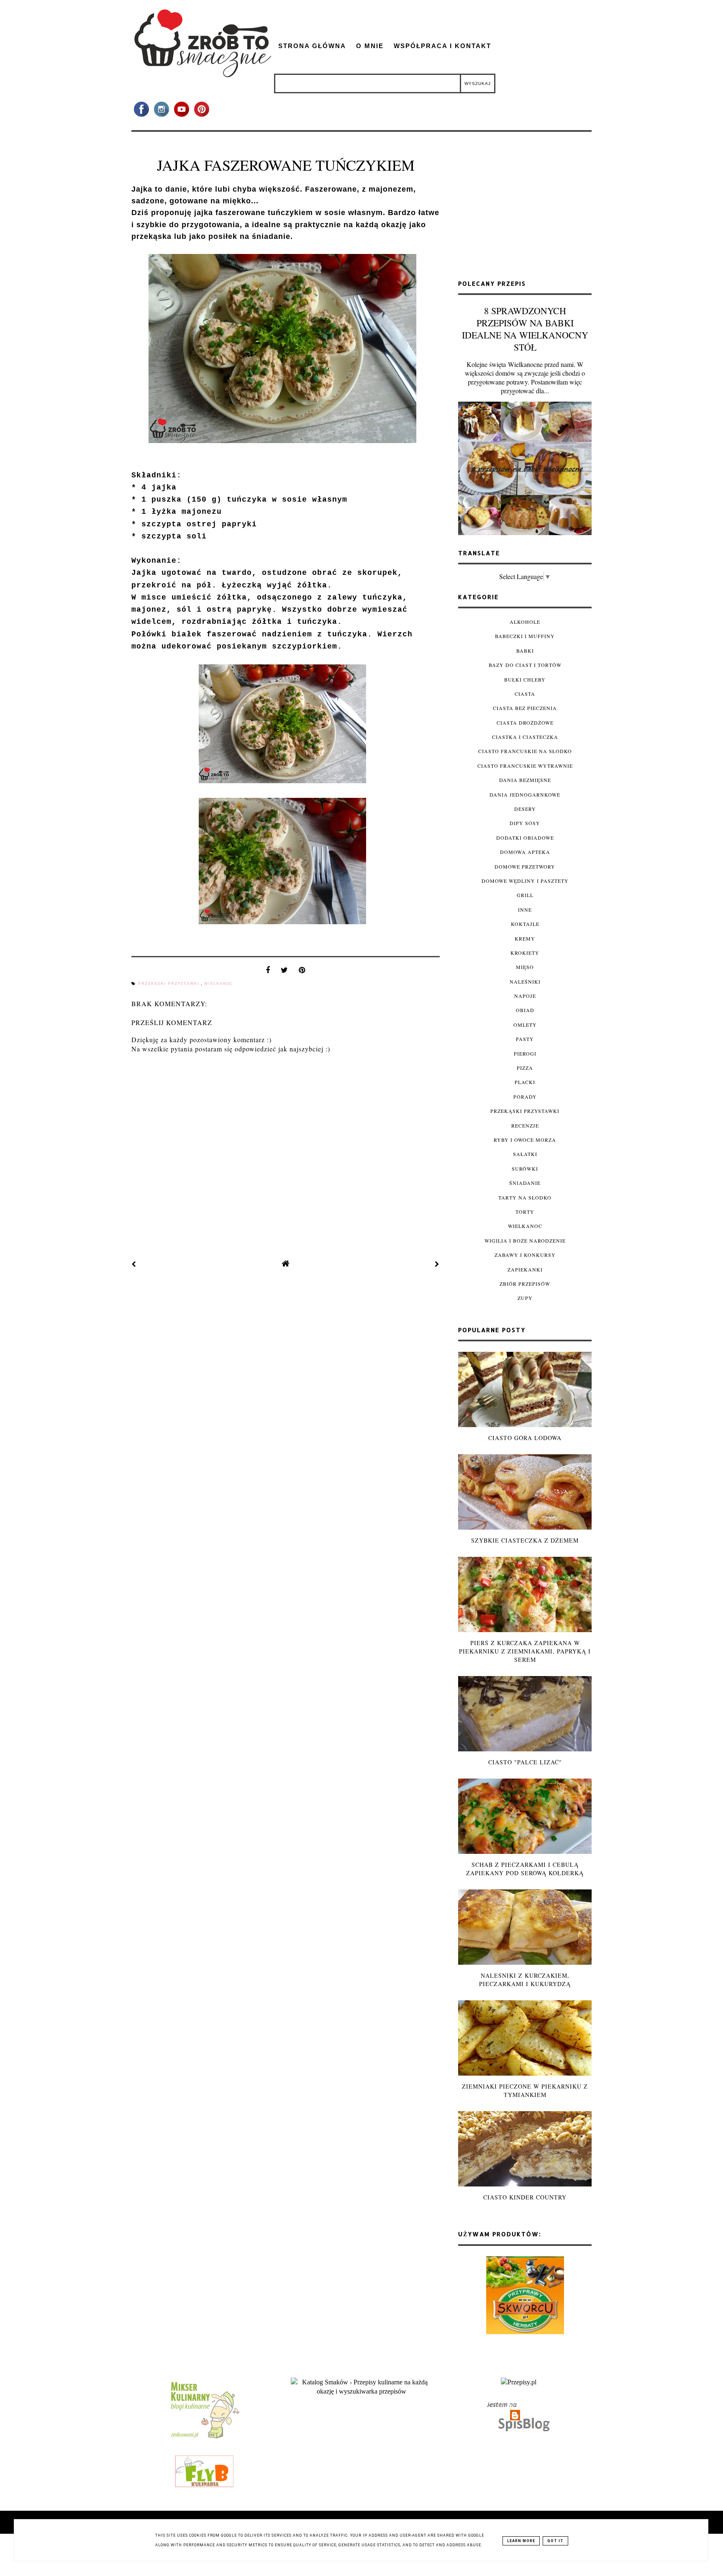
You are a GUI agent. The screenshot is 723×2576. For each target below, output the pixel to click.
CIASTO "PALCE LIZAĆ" (525, 1762)
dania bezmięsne (525, 780)
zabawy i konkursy (525, 1255)
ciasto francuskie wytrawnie (525, 766)
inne (525, 910)
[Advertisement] (525, 209)
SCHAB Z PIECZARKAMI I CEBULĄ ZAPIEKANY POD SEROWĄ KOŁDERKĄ (525, 1869)
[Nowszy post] (134, 1264)
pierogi (525, 1053)
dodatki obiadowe (525, 838)
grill (525, 895)
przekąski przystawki (170, 984)
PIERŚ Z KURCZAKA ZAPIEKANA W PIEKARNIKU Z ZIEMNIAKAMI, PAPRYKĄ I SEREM (525, 1651)
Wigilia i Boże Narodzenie (525, 1241)
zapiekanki (525, 1269)
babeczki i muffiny (525, 636)
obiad (525, 1010)
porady (525, 1097)
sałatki (525, 1154)
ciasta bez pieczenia (525, 708)
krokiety (525, 953)
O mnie (370, 46)
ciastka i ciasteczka (525, 737)
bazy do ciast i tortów (525, 665)
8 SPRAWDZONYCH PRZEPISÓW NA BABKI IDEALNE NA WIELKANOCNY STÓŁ (525, 329)
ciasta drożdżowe (525, 723)
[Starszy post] (437, 1264)
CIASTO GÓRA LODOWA (525, 1438)
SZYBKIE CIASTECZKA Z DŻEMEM (525, 1540)
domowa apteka (525, 852)
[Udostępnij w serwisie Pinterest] (302, 972)
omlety (525, 1025)
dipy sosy (525, 823)
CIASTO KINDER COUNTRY (525, 2197)
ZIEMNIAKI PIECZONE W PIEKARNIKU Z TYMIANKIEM (525, 2090)
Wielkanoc (218, 984)
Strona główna (312, 46)
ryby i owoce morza (525, 1140)
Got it (555, 2541)
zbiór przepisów (525, 1284)
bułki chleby (525, 679)
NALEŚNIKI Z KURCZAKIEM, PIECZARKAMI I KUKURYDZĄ (525, 1980)
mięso (525, 967)
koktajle (525, 924)
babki (525, 651)
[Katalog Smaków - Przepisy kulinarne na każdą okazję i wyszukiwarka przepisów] (361, 2391)
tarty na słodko (525, 1197)
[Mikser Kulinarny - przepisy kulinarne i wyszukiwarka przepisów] (204, 2438)
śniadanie (525, 1183)
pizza (525, 1068)
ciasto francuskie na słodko (525, 751)
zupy (525, 1298)
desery (525, 809)
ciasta (525, 694)
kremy (525, 938)
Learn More (521, 2541)
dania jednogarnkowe (525, 795)
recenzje (525, 1125)
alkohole (525, 622)
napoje (525, 996)
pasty (525, 1039)
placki (525, 1082)
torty (525, 1212)
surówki (525, 1169)
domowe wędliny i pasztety (525, 881)
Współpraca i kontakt (442, 46)
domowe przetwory (525, 866)
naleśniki (525, 982)
